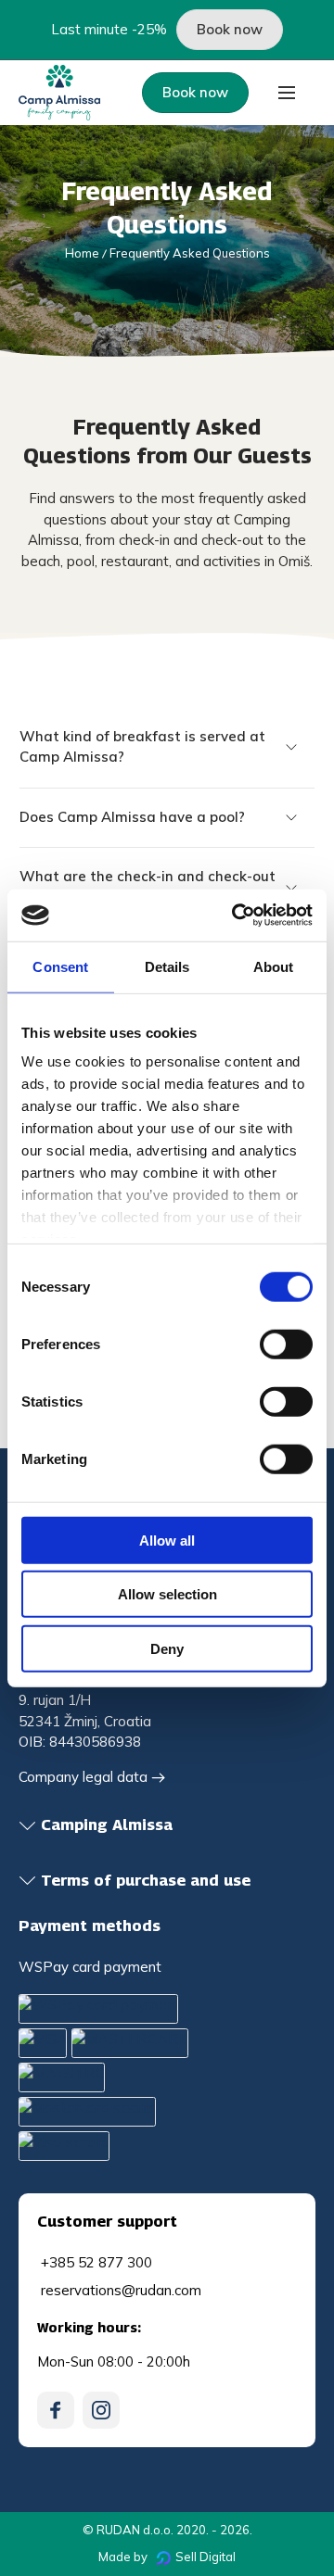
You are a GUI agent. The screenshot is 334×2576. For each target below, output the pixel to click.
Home (82, 253)
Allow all (167, 1540)
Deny (167, 1648)
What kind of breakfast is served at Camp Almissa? (142, 747)
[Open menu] (287, 93)
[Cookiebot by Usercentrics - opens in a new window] (236, 915)
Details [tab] (167, 966)
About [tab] (274, 966)
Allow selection (167, 1594)
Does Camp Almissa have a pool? (132, 817)
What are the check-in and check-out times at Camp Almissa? (148, 887)
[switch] (286, 1344)
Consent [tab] (60, 966)
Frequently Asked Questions (190, 253)
